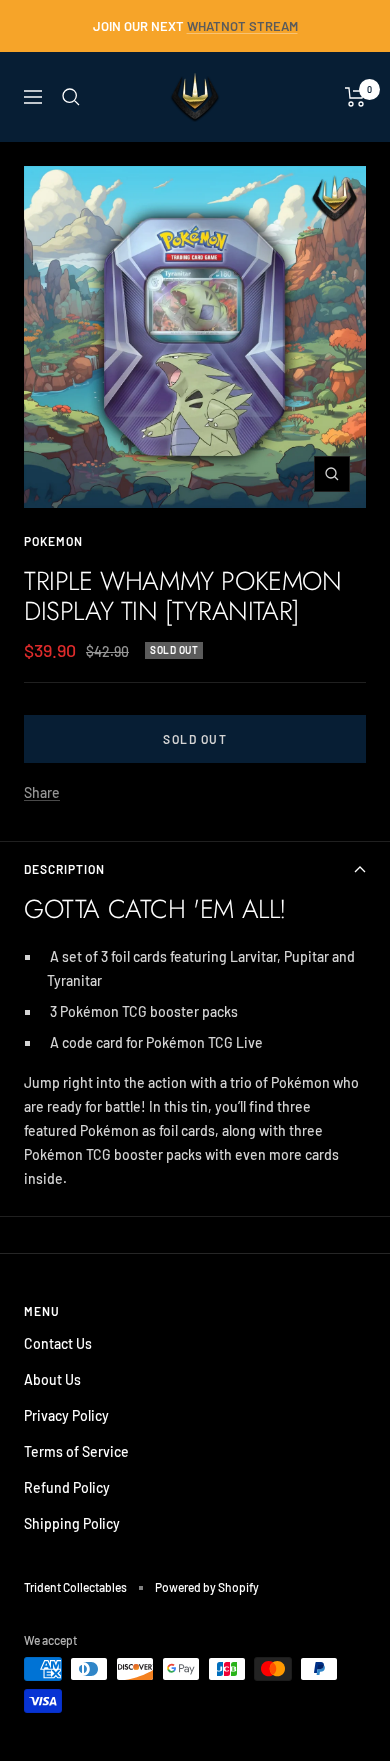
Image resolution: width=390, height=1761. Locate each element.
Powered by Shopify (207, 1587)
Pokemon (53, 541)
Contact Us (58, 1343)
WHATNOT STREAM (242, 26)
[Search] (71, 97)
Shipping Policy (72, 1523)
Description (64, 869)
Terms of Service (76, 1451)
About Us (52, 1379)
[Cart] (355, 97)
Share (42, 792)
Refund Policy (67, 1487)
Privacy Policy (66, 1415)
